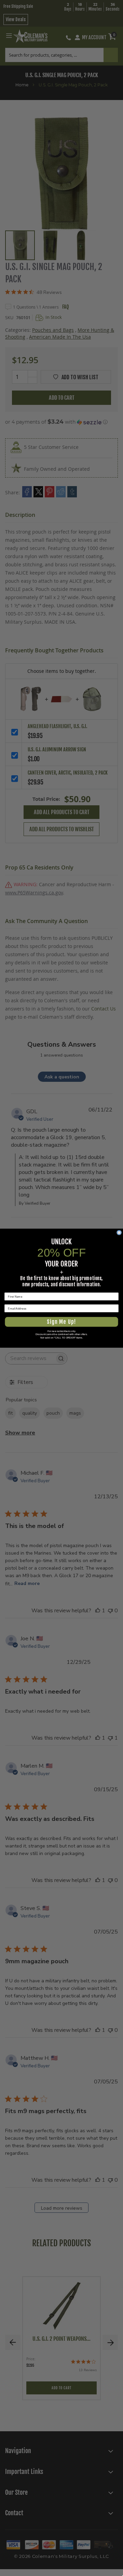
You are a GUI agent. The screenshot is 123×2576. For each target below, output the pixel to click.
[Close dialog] (119, 1233)
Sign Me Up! (61, 1322)
